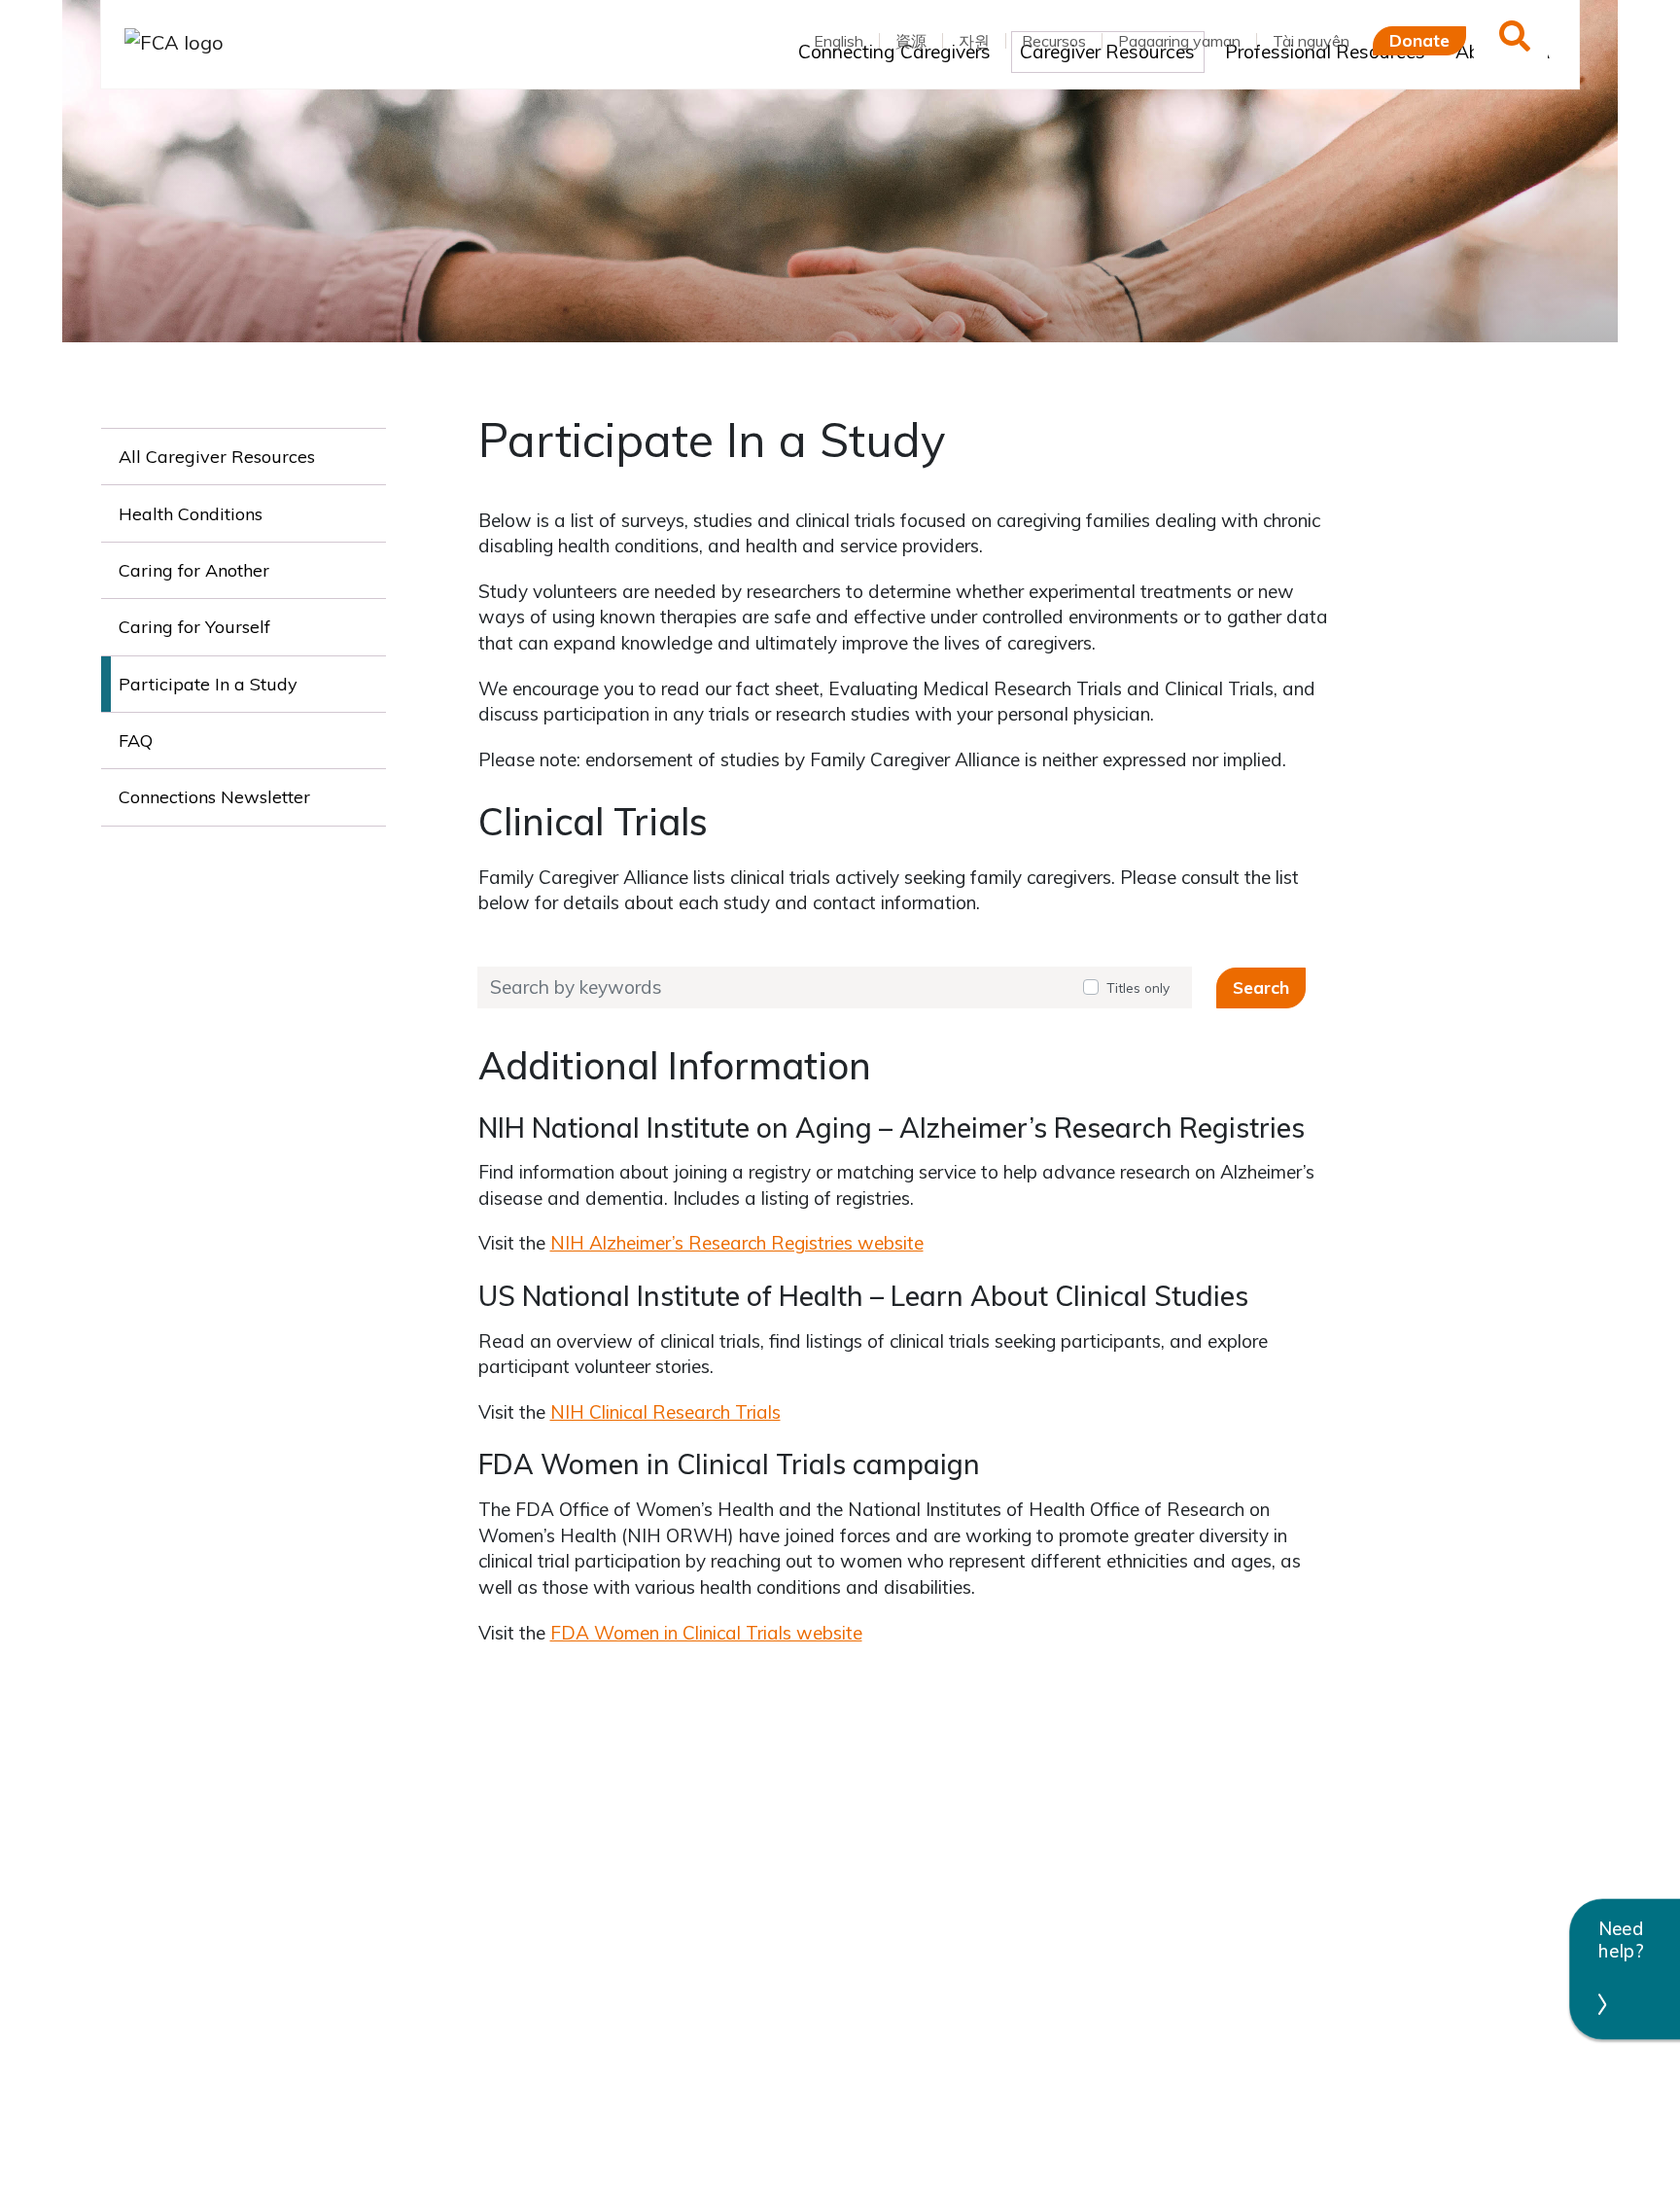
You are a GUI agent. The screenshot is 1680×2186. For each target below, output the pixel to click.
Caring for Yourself (194, 627)
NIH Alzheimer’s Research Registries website (737, 1243)
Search (1261, 987)
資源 (911, 41)
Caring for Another (194, 570)
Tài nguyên (1311, 41)
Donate (1419, 40)
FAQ (136, 740)
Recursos (1054, 41)
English (839, 41)
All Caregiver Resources (217, 457)
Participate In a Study (208, 684)
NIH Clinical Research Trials (665, 1412)
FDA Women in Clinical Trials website (706, 1633)
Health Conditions (191, 514)
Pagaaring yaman (1179, 41)
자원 (974, 41)
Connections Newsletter (214, 797)
